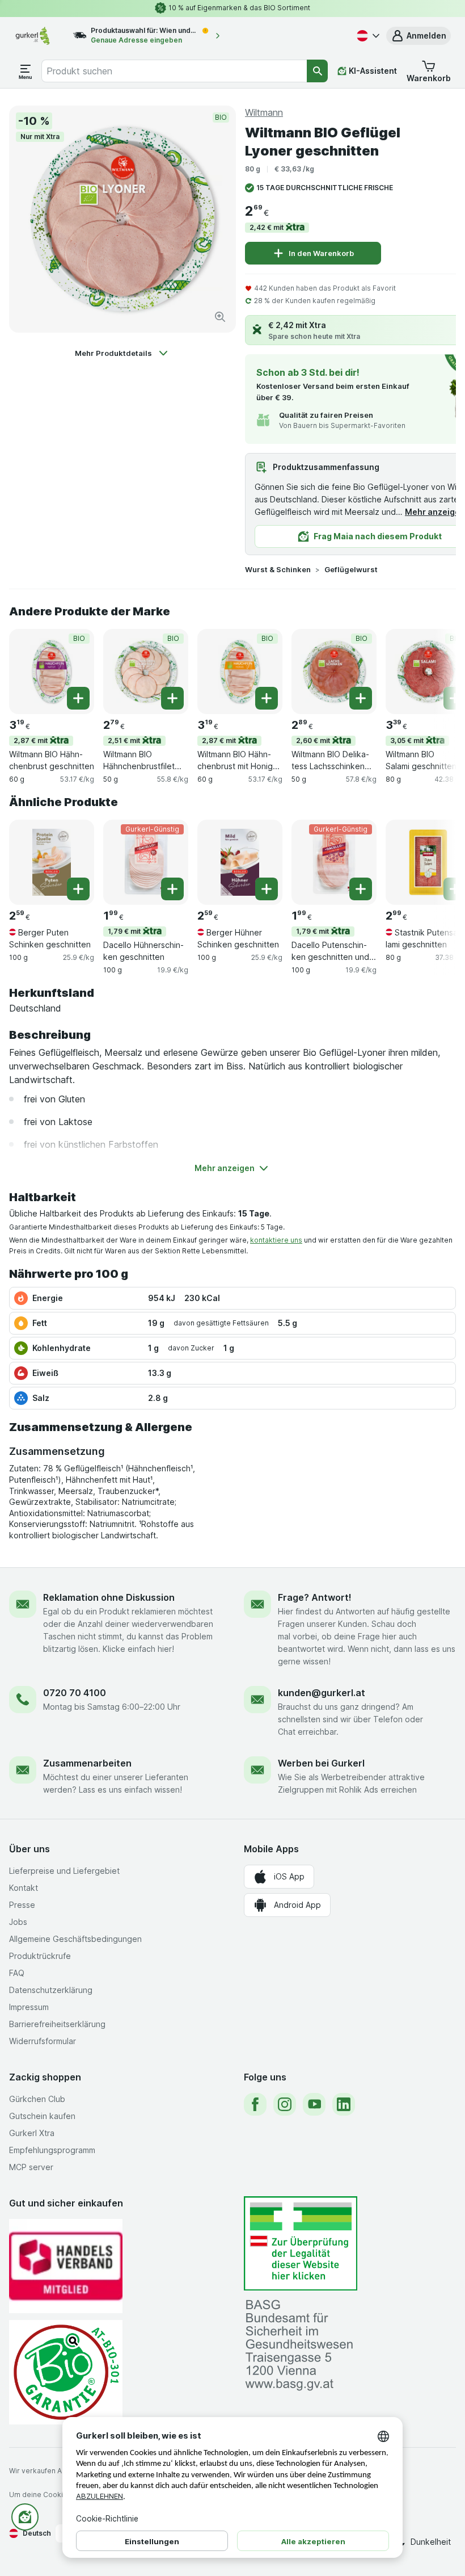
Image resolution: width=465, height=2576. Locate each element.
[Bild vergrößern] (220, 317)
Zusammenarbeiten (87, 1763)
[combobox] (174, 71)
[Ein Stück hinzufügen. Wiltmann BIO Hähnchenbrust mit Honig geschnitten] (267, 698)
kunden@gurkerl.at (322, 1693)
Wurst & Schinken (278, 569)
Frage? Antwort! (315, 1597)
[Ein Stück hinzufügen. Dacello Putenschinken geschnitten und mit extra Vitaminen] (361, 889)
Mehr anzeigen (435, 512)
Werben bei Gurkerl (321, 1763)
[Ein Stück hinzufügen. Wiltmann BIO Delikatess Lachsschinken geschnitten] (361, 698)
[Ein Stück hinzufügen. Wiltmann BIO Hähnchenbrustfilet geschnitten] (172, 698)
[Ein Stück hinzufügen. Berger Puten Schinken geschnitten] (78, 889)
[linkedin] (344, 2104)
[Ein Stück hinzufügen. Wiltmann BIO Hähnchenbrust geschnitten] (78, 698)
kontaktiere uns (276, 1240)
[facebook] (255, 2104)
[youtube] (314, 2104)
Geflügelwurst (351, 569)
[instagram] (285, 2104)
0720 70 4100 (75, 1693)
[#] (301, 2244)
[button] (418, 36)
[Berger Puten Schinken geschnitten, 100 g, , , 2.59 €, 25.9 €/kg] (52, 862)
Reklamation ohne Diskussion (109, 1597)
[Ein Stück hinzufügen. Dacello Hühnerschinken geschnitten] (172, 889)
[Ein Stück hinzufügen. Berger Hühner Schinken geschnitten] (267, 889)
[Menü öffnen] (26, 71)
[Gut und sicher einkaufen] (66, 2372)
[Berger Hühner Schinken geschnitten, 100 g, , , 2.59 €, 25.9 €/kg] (240, 862)
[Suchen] (317, 71)
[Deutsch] (367, 36)
